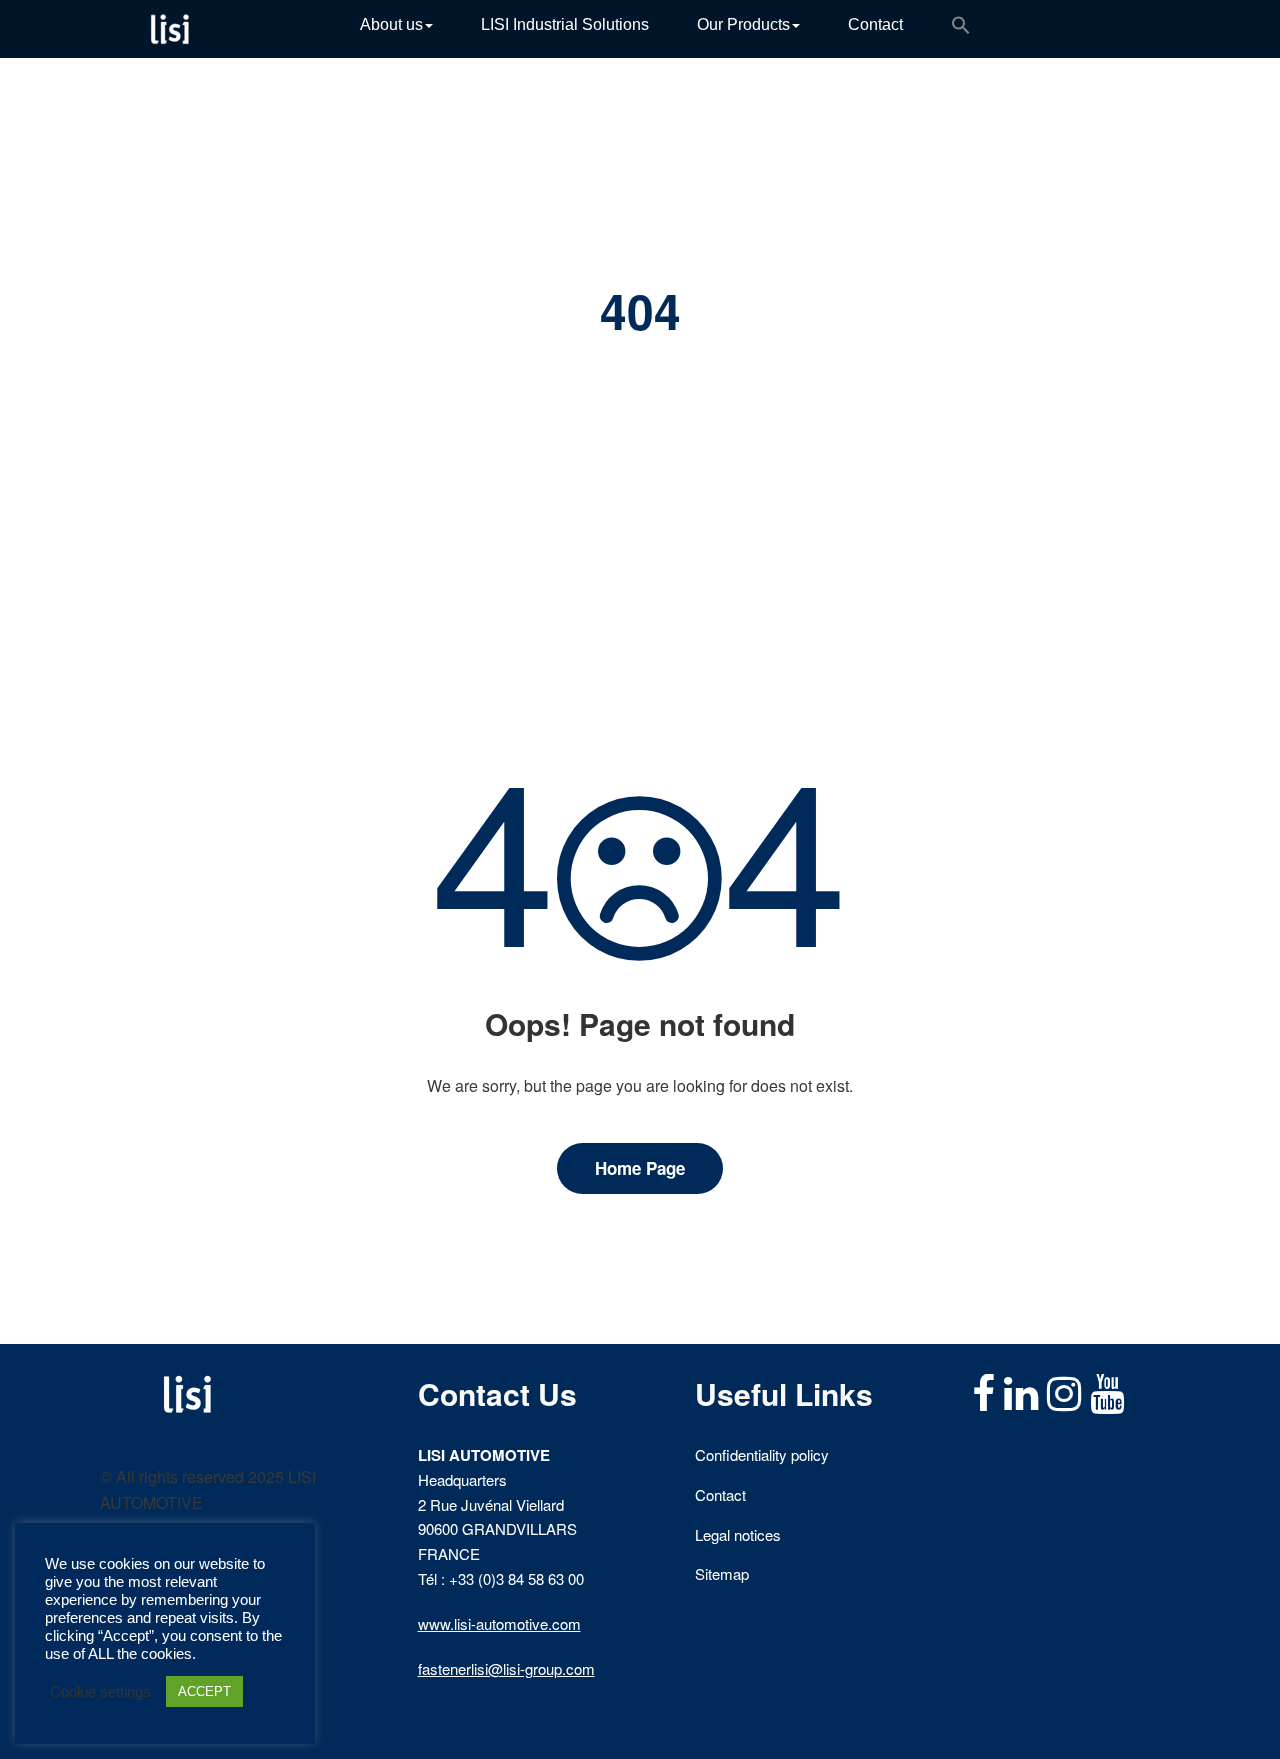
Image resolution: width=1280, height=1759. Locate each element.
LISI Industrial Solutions (565, 24)
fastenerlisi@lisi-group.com (506, 1668)
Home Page (640, 1168)
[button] (961, 29)
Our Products (743, 24)
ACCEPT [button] (204, 1691)
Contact (875, 24)
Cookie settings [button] (100, 1692)
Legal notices (738, 1534)
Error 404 (671, 369)
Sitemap (722, 1573)
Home (597, 369)
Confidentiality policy (762, 1454)
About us (391, 24)
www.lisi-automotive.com (499, 1623)
